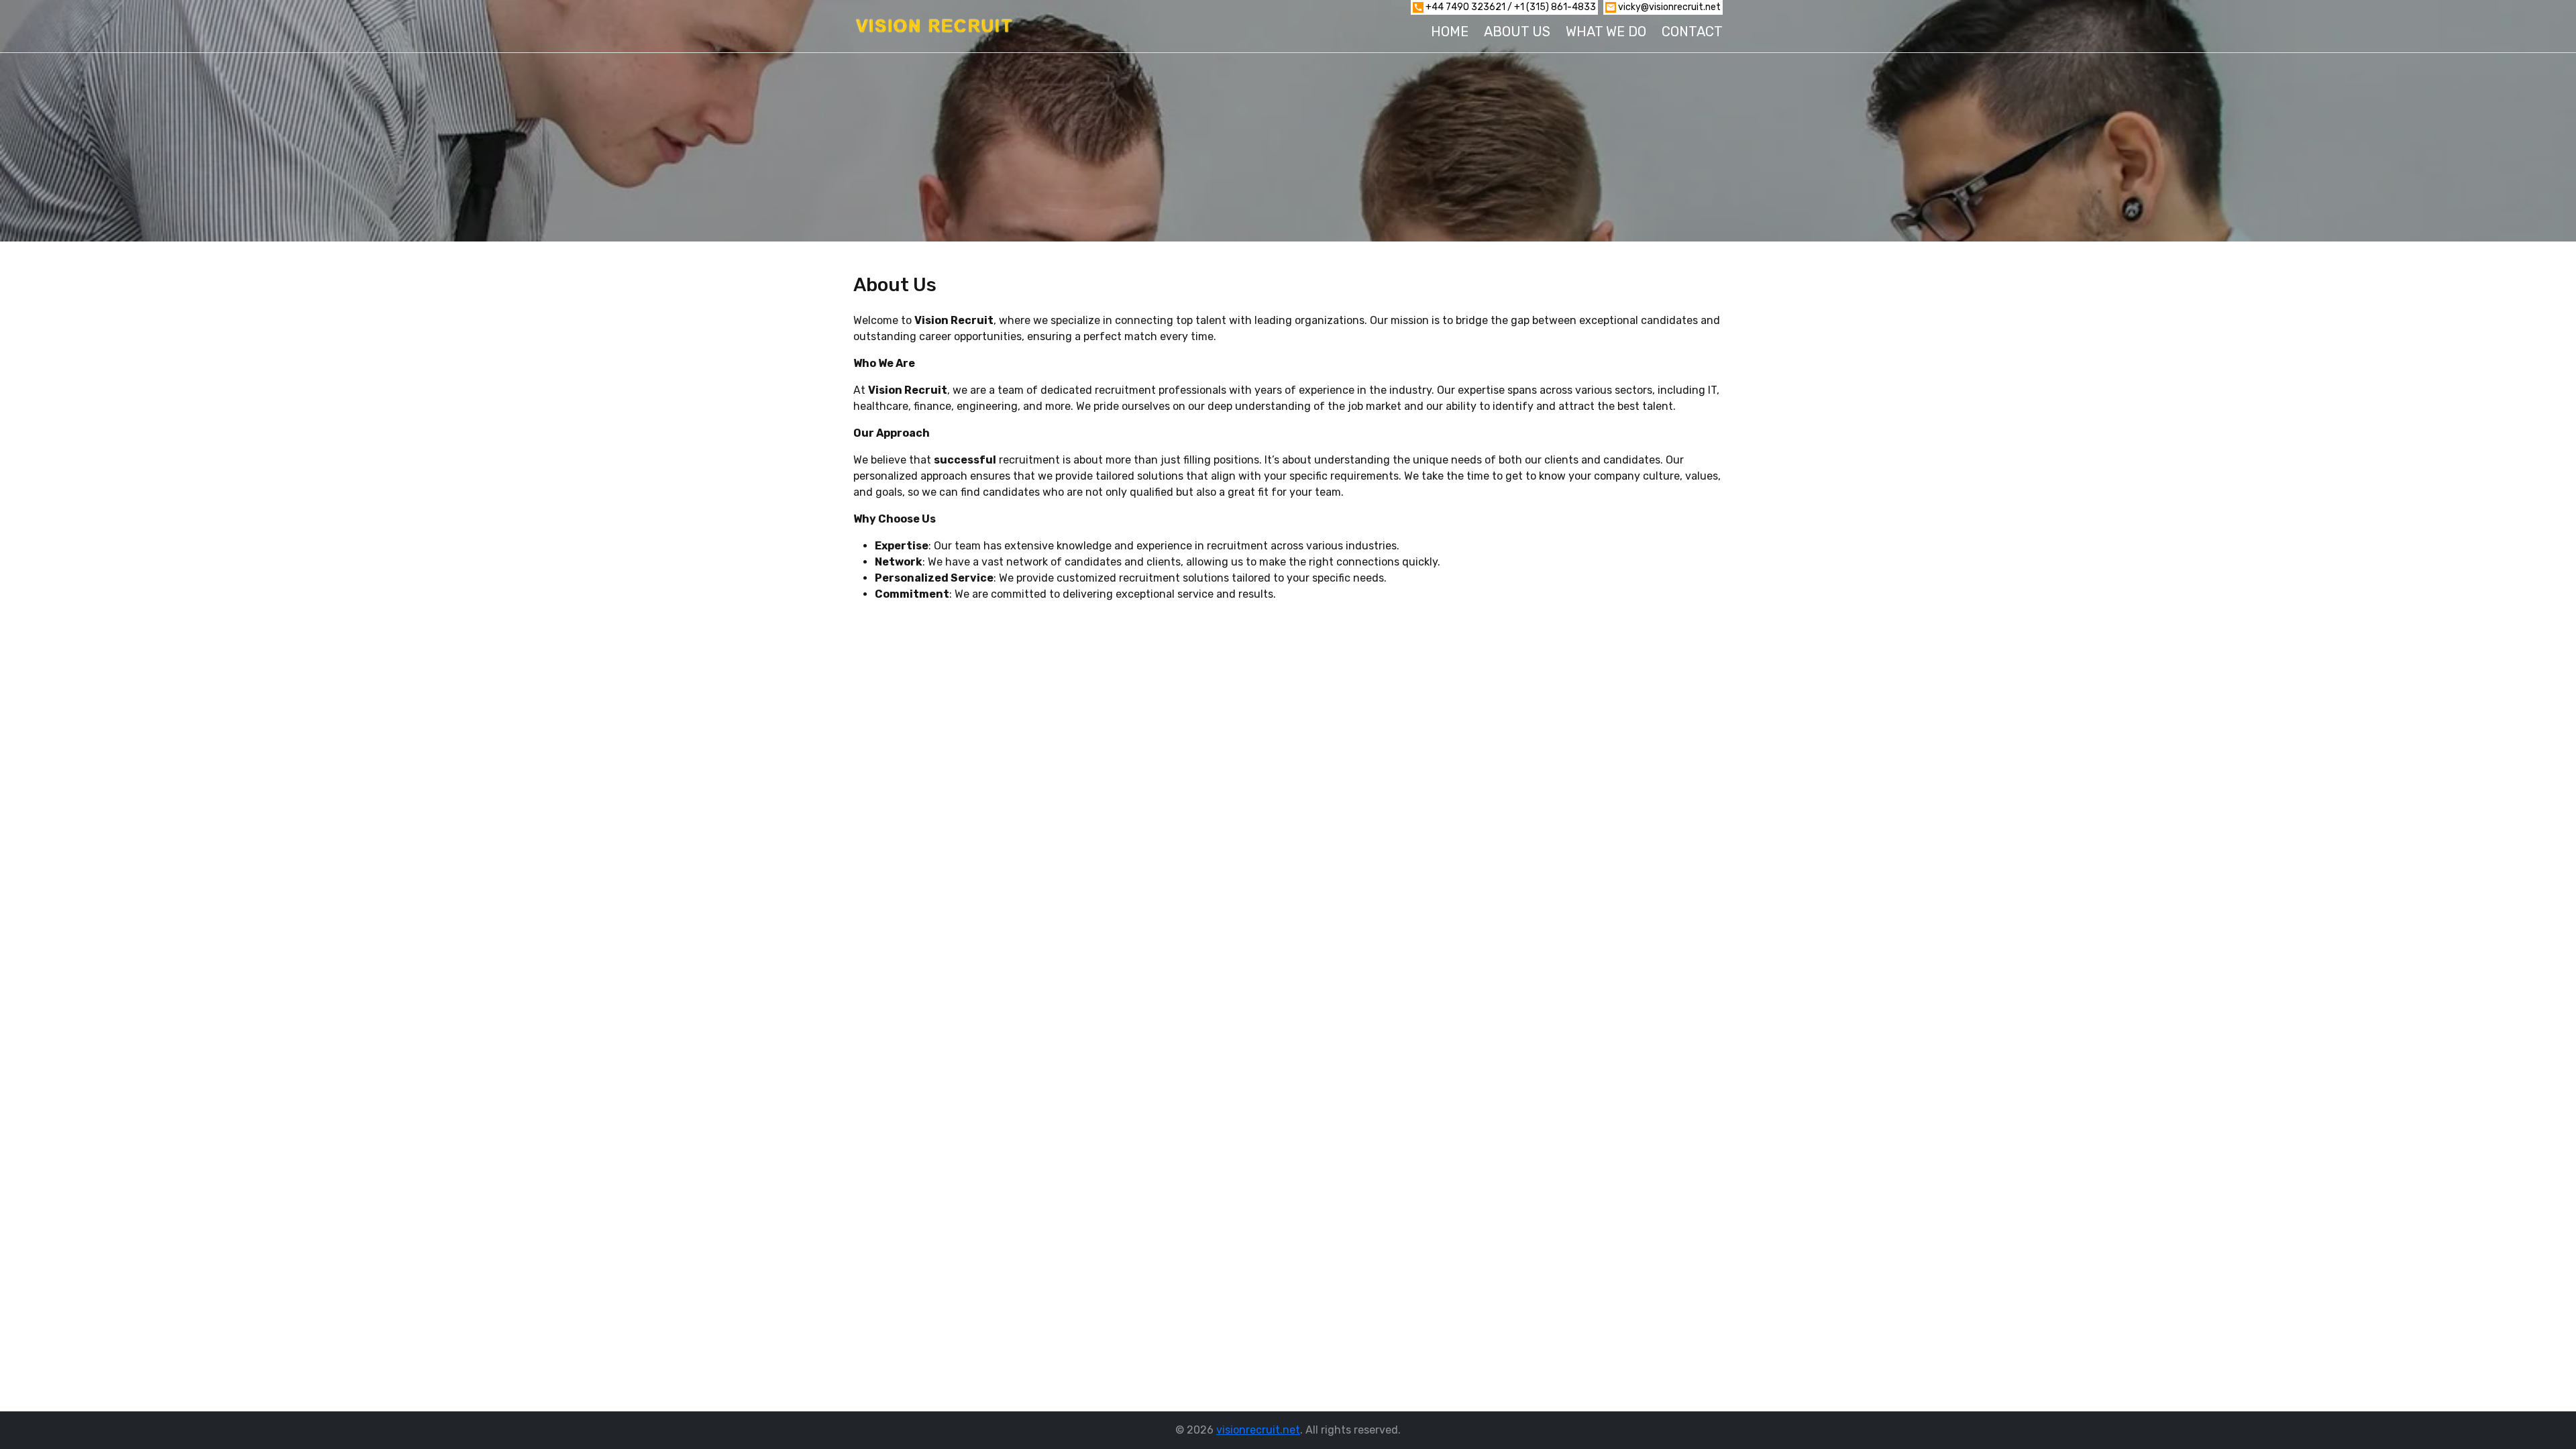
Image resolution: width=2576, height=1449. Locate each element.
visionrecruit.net (1258, 1430)
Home (1450, 32)
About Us (1517, 32)
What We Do (1606, 32)
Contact (1692, 32)
